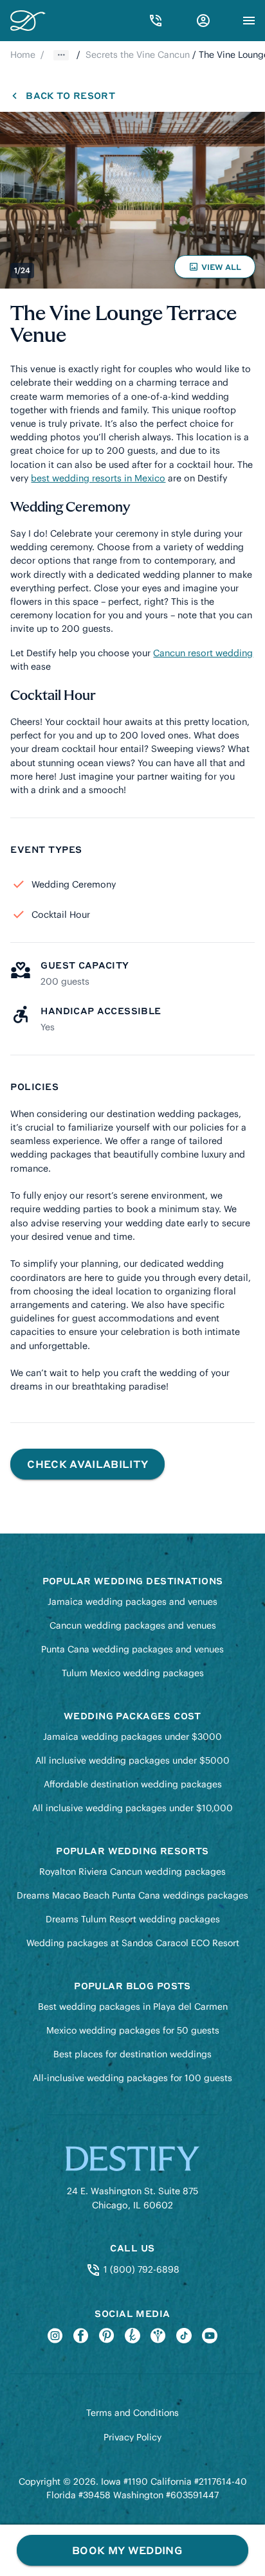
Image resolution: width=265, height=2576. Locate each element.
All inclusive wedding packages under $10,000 (132, 1808)
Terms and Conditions (132, 2413)
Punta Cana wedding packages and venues (132, 1649)
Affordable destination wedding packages (133, 1784)
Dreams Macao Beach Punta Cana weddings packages (132, 1895)
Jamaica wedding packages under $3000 (132, 1737)
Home (23, 55)
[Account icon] (203, 21)
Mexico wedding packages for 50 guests (133, 2030)
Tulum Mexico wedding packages (133, 1673)
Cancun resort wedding (203, 653)
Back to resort (70, 95)
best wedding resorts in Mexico (98, 478)
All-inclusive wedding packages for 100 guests (132, 2078)
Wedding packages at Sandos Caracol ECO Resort (133, 1943)
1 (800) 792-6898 (140, 2269)
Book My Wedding (127, 2550)
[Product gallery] (132, 200)
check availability (87, 1464)
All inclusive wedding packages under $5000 (132, 1760)
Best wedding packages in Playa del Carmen (133, 2007)
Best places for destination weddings (132, 2054)
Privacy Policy (132, 2437)
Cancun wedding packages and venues (133, 1625)
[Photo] (132, 200)
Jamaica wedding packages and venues (132, 1602)
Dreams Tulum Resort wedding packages (133, 1919)
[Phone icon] (156, 21)
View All (217, 270)
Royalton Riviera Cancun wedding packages (132, 1872)
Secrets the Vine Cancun (138, 55)
